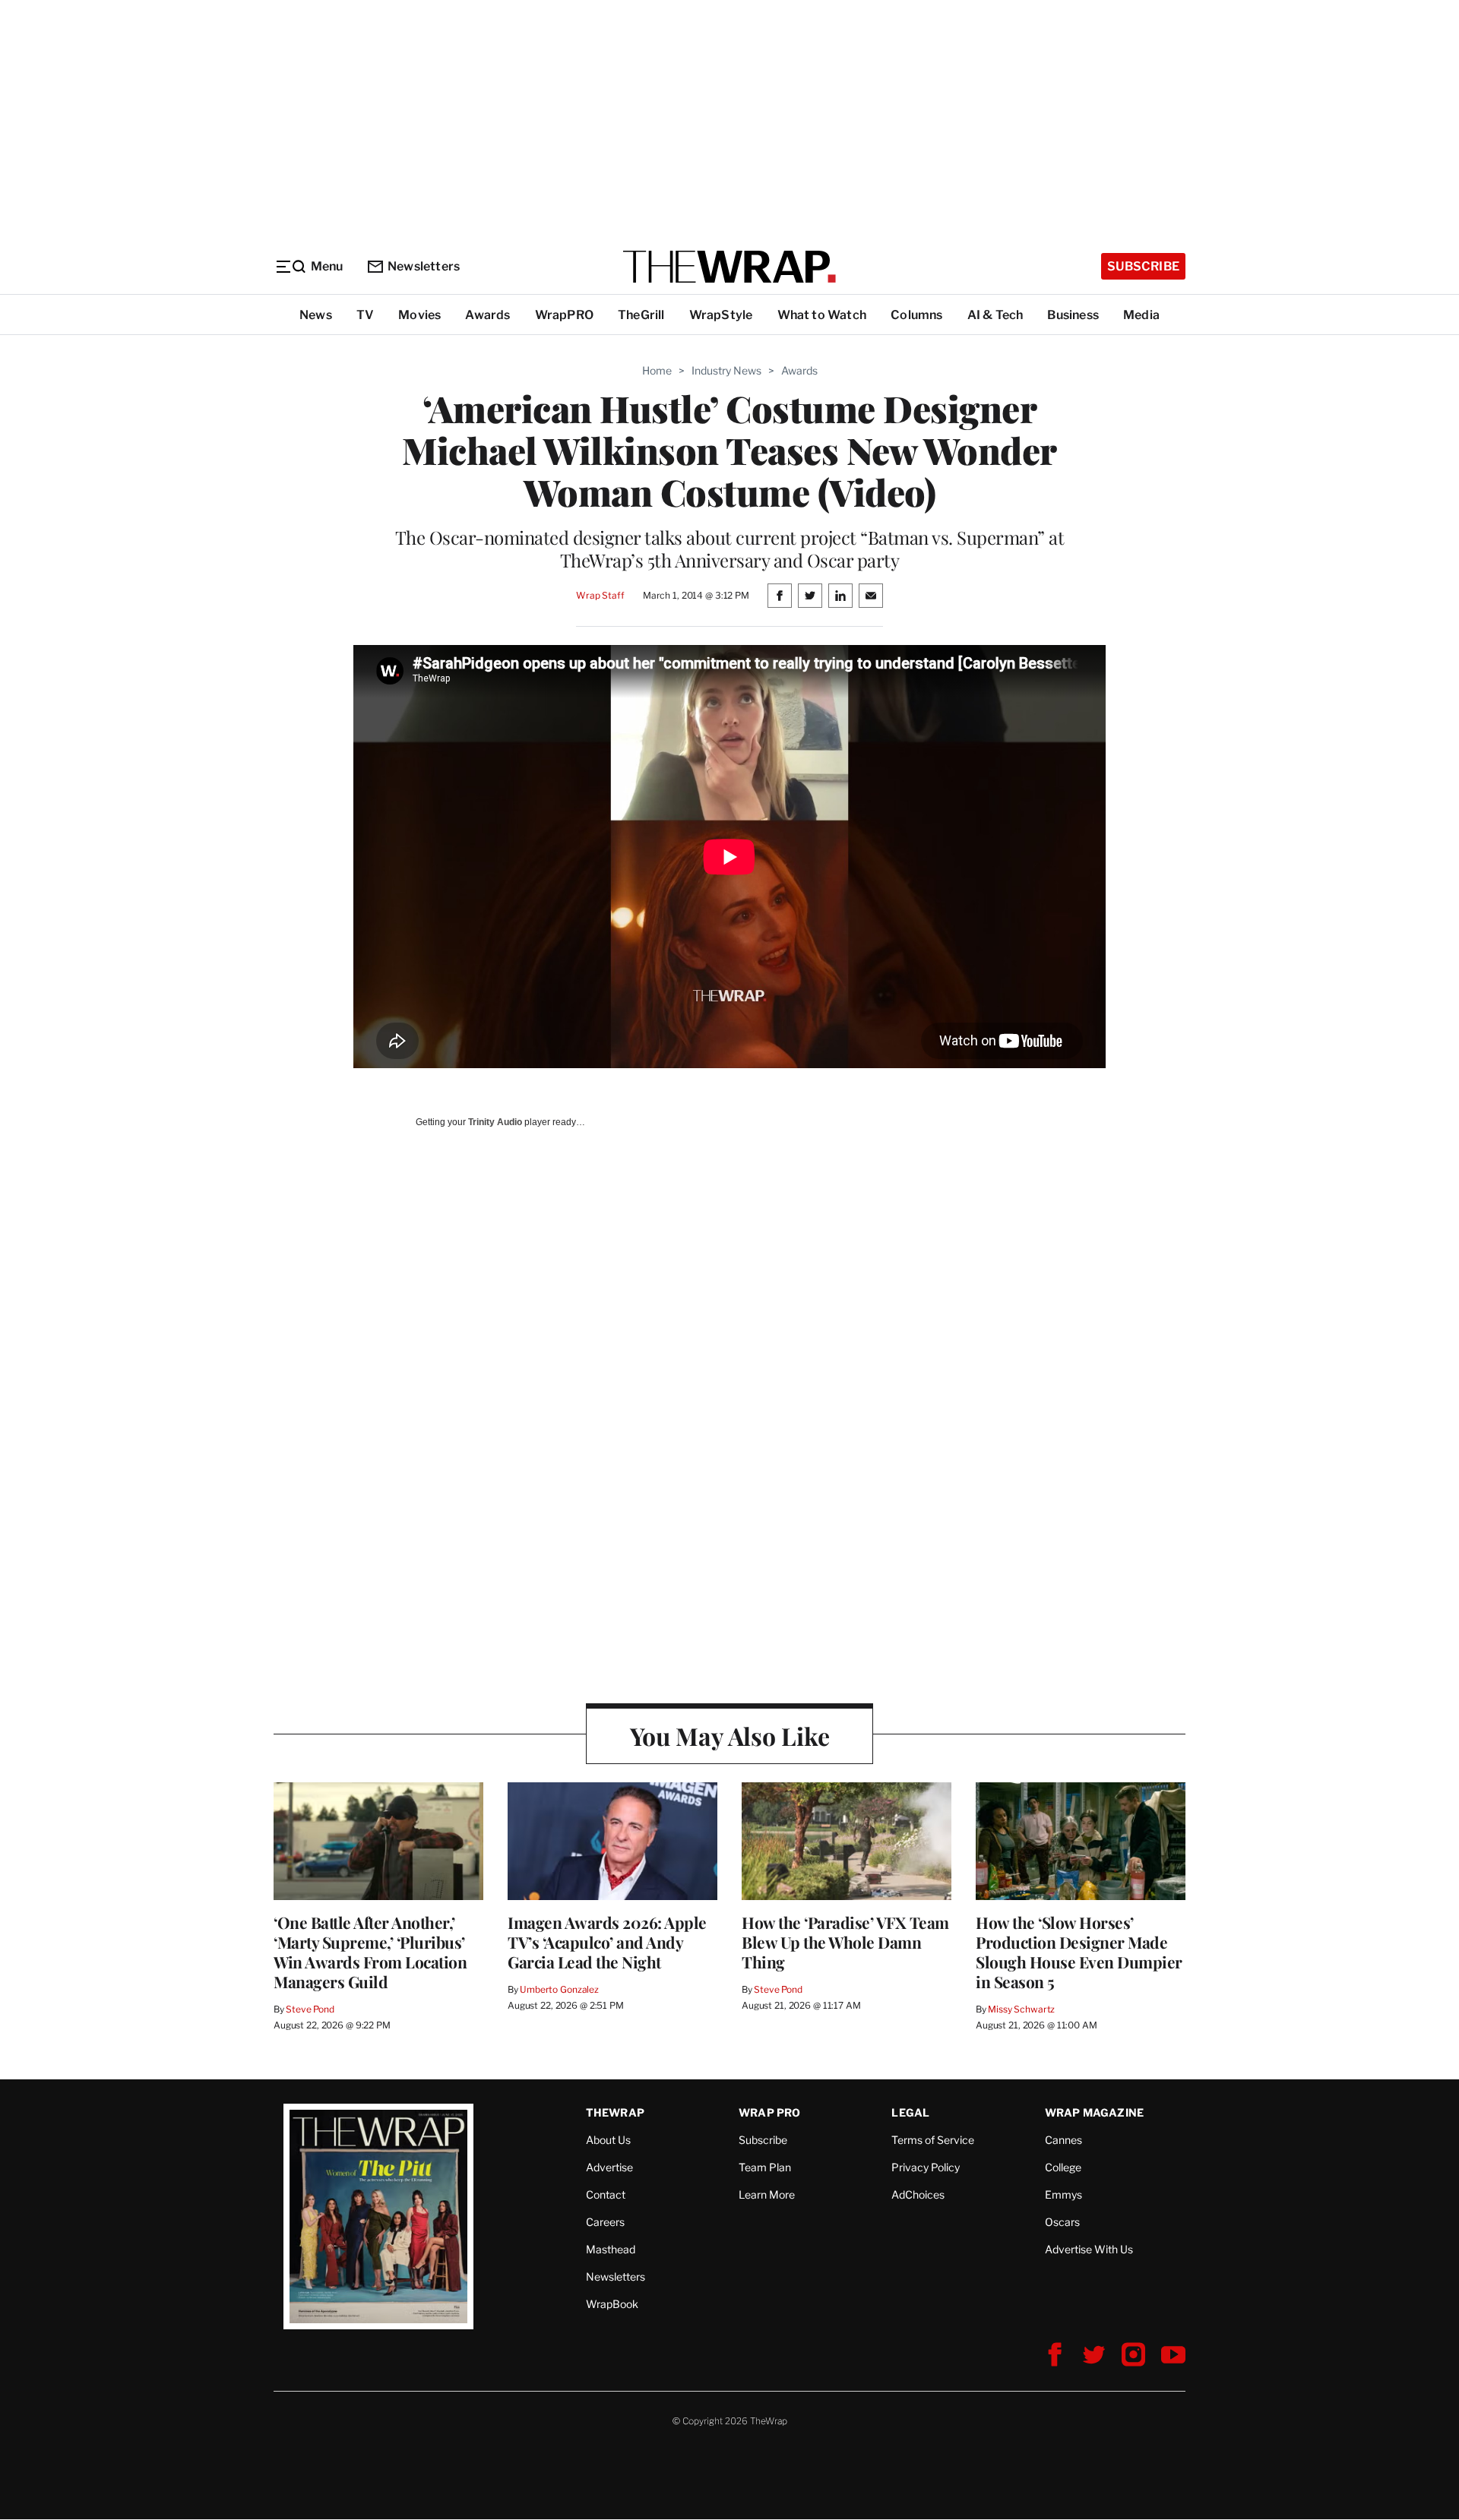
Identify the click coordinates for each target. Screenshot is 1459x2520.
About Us (608, 2140)
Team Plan (765, 2167)
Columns (916, 315)
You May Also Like (730, 1736)
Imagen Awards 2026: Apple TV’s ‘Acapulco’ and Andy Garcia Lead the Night (607, 1942)
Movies (419, 315)
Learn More (767, 2194)
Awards (487, 315)
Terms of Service (933, 2140)
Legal (910, 2112)
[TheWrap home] (729, 267)
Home (657, 370)
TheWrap (615, 2112)
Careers (605, 2222)
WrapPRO (564, 315)
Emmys (1063, 2194)
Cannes (1063, 2140)
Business (1073, 315)
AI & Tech (995, 315)
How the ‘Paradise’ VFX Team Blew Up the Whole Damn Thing (845, 1942)
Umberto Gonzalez (559, 1989)
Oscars (1062, 2222)
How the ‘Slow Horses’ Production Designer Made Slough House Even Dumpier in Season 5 (1079, 1952)
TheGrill (641, 315)
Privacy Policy (926, 2167)
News (316, 315)
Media (1141, 315)
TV (365, 315)
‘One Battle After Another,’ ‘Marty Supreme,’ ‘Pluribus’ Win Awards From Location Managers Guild (370, 1952)
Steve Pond (310, 2009)
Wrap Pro (770, 2112)
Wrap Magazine (1095, 2112)
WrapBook (612, 2304)
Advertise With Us (1089, 2249)
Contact (606, 2194)
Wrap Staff (600, 595)
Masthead (611, 2249)
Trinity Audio (495, 1122)
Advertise (609, 2167)
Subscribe (1143, 266)
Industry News (726, 370)
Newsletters (424, 266)
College (1063, 2167)
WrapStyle (721, 315)
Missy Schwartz (1021, 2009)
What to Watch (822, 315)
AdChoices (918, 2194)
